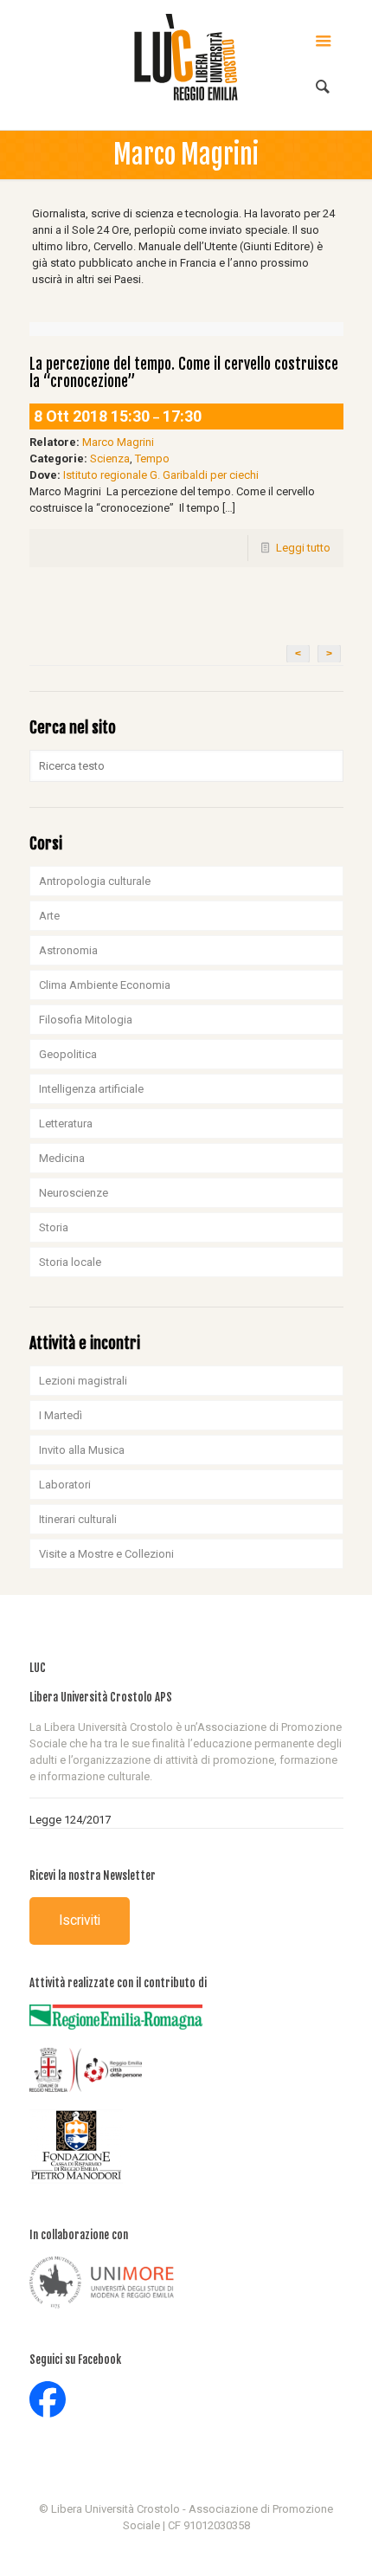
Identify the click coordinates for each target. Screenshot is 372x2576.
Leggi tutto (303, 548)
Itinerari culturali (78, 1519)
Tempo (152, 458)
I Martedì (61, 1415)
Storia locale (70, 1262)
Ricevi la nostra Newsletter (93, 1876)
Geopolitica (68, 1054)
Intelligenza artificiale (91, 1089)
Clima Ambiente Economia (105, 985)
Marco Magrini (118, 442)
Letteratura (66, 1123)
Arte (49, 916)
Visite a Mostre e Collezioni (106, 1554)
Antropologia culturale (95, 881)
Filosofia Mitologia (86, 1020)
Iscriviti (80, 1921)
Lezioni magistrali (83, 1381)
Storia (54, 1227)
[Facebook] (186, 2550)
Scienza (110, 458)
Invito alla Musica (82, 1450)
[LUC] (186, 56)
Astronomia (68, 950)
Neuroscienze (74, 1193)
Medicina (62, 1158)
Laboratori (65, 1485)
